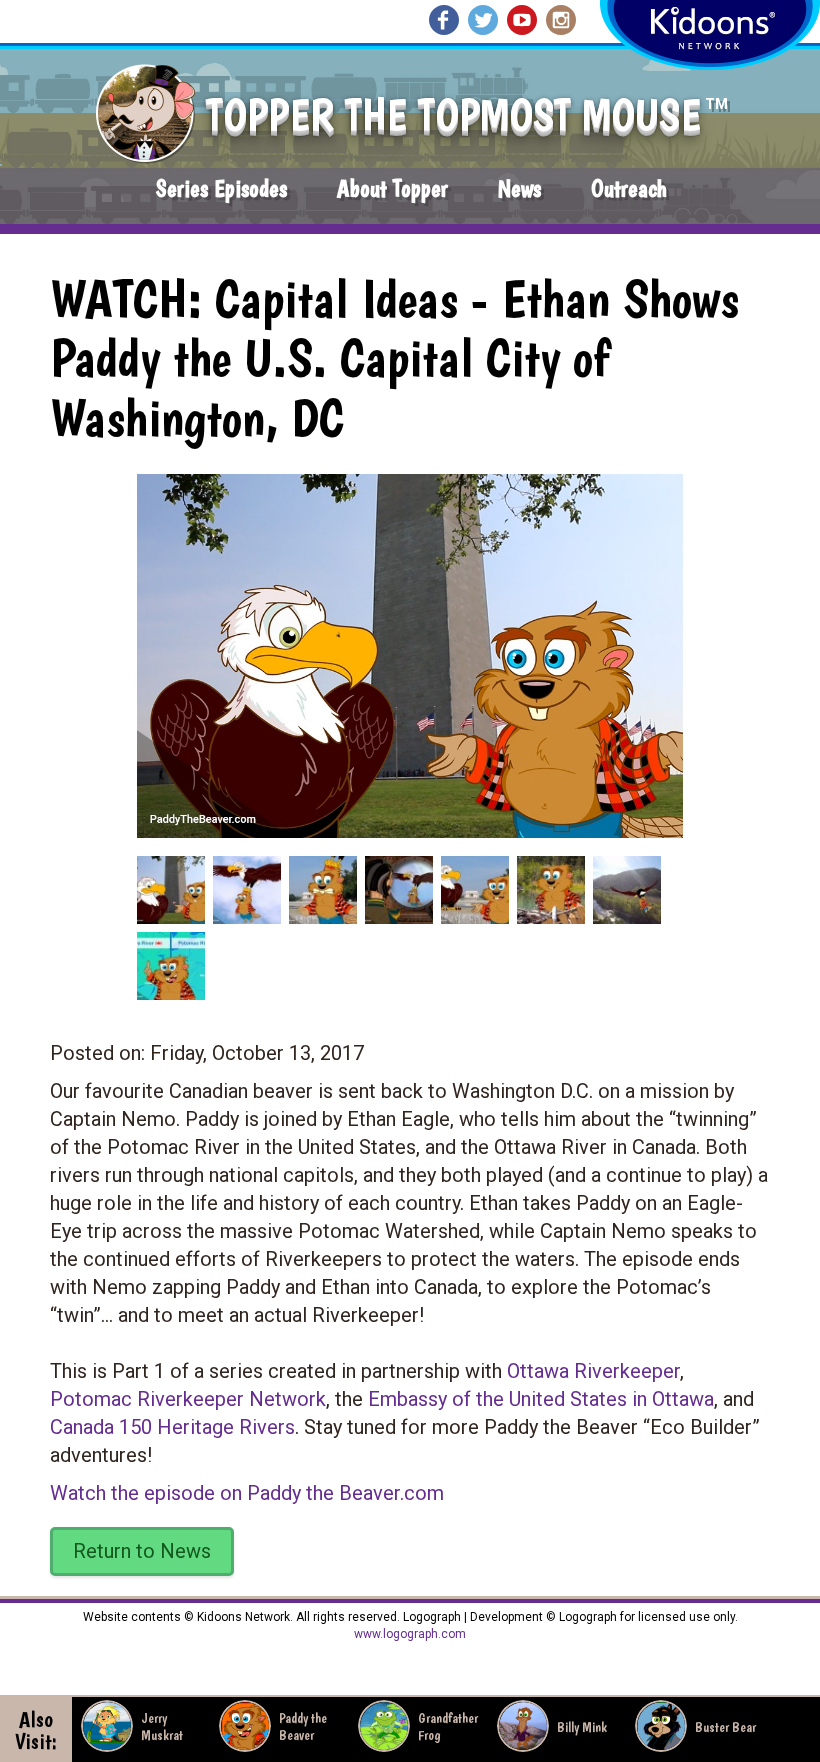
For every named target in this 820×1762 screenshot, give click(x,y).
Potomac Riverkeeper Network (188, 1399)
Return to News (142, 1551)
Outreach (629, 188)
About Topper (392, 188)
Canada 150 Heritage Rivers (172, 1427)
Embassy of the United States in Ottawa (541, 1399)
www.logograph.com (410, 1634)
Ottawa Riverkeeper (593, 1371)
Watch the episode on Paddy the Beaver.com (247, 1493)
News (519, 188)
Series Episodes (221, 188)
